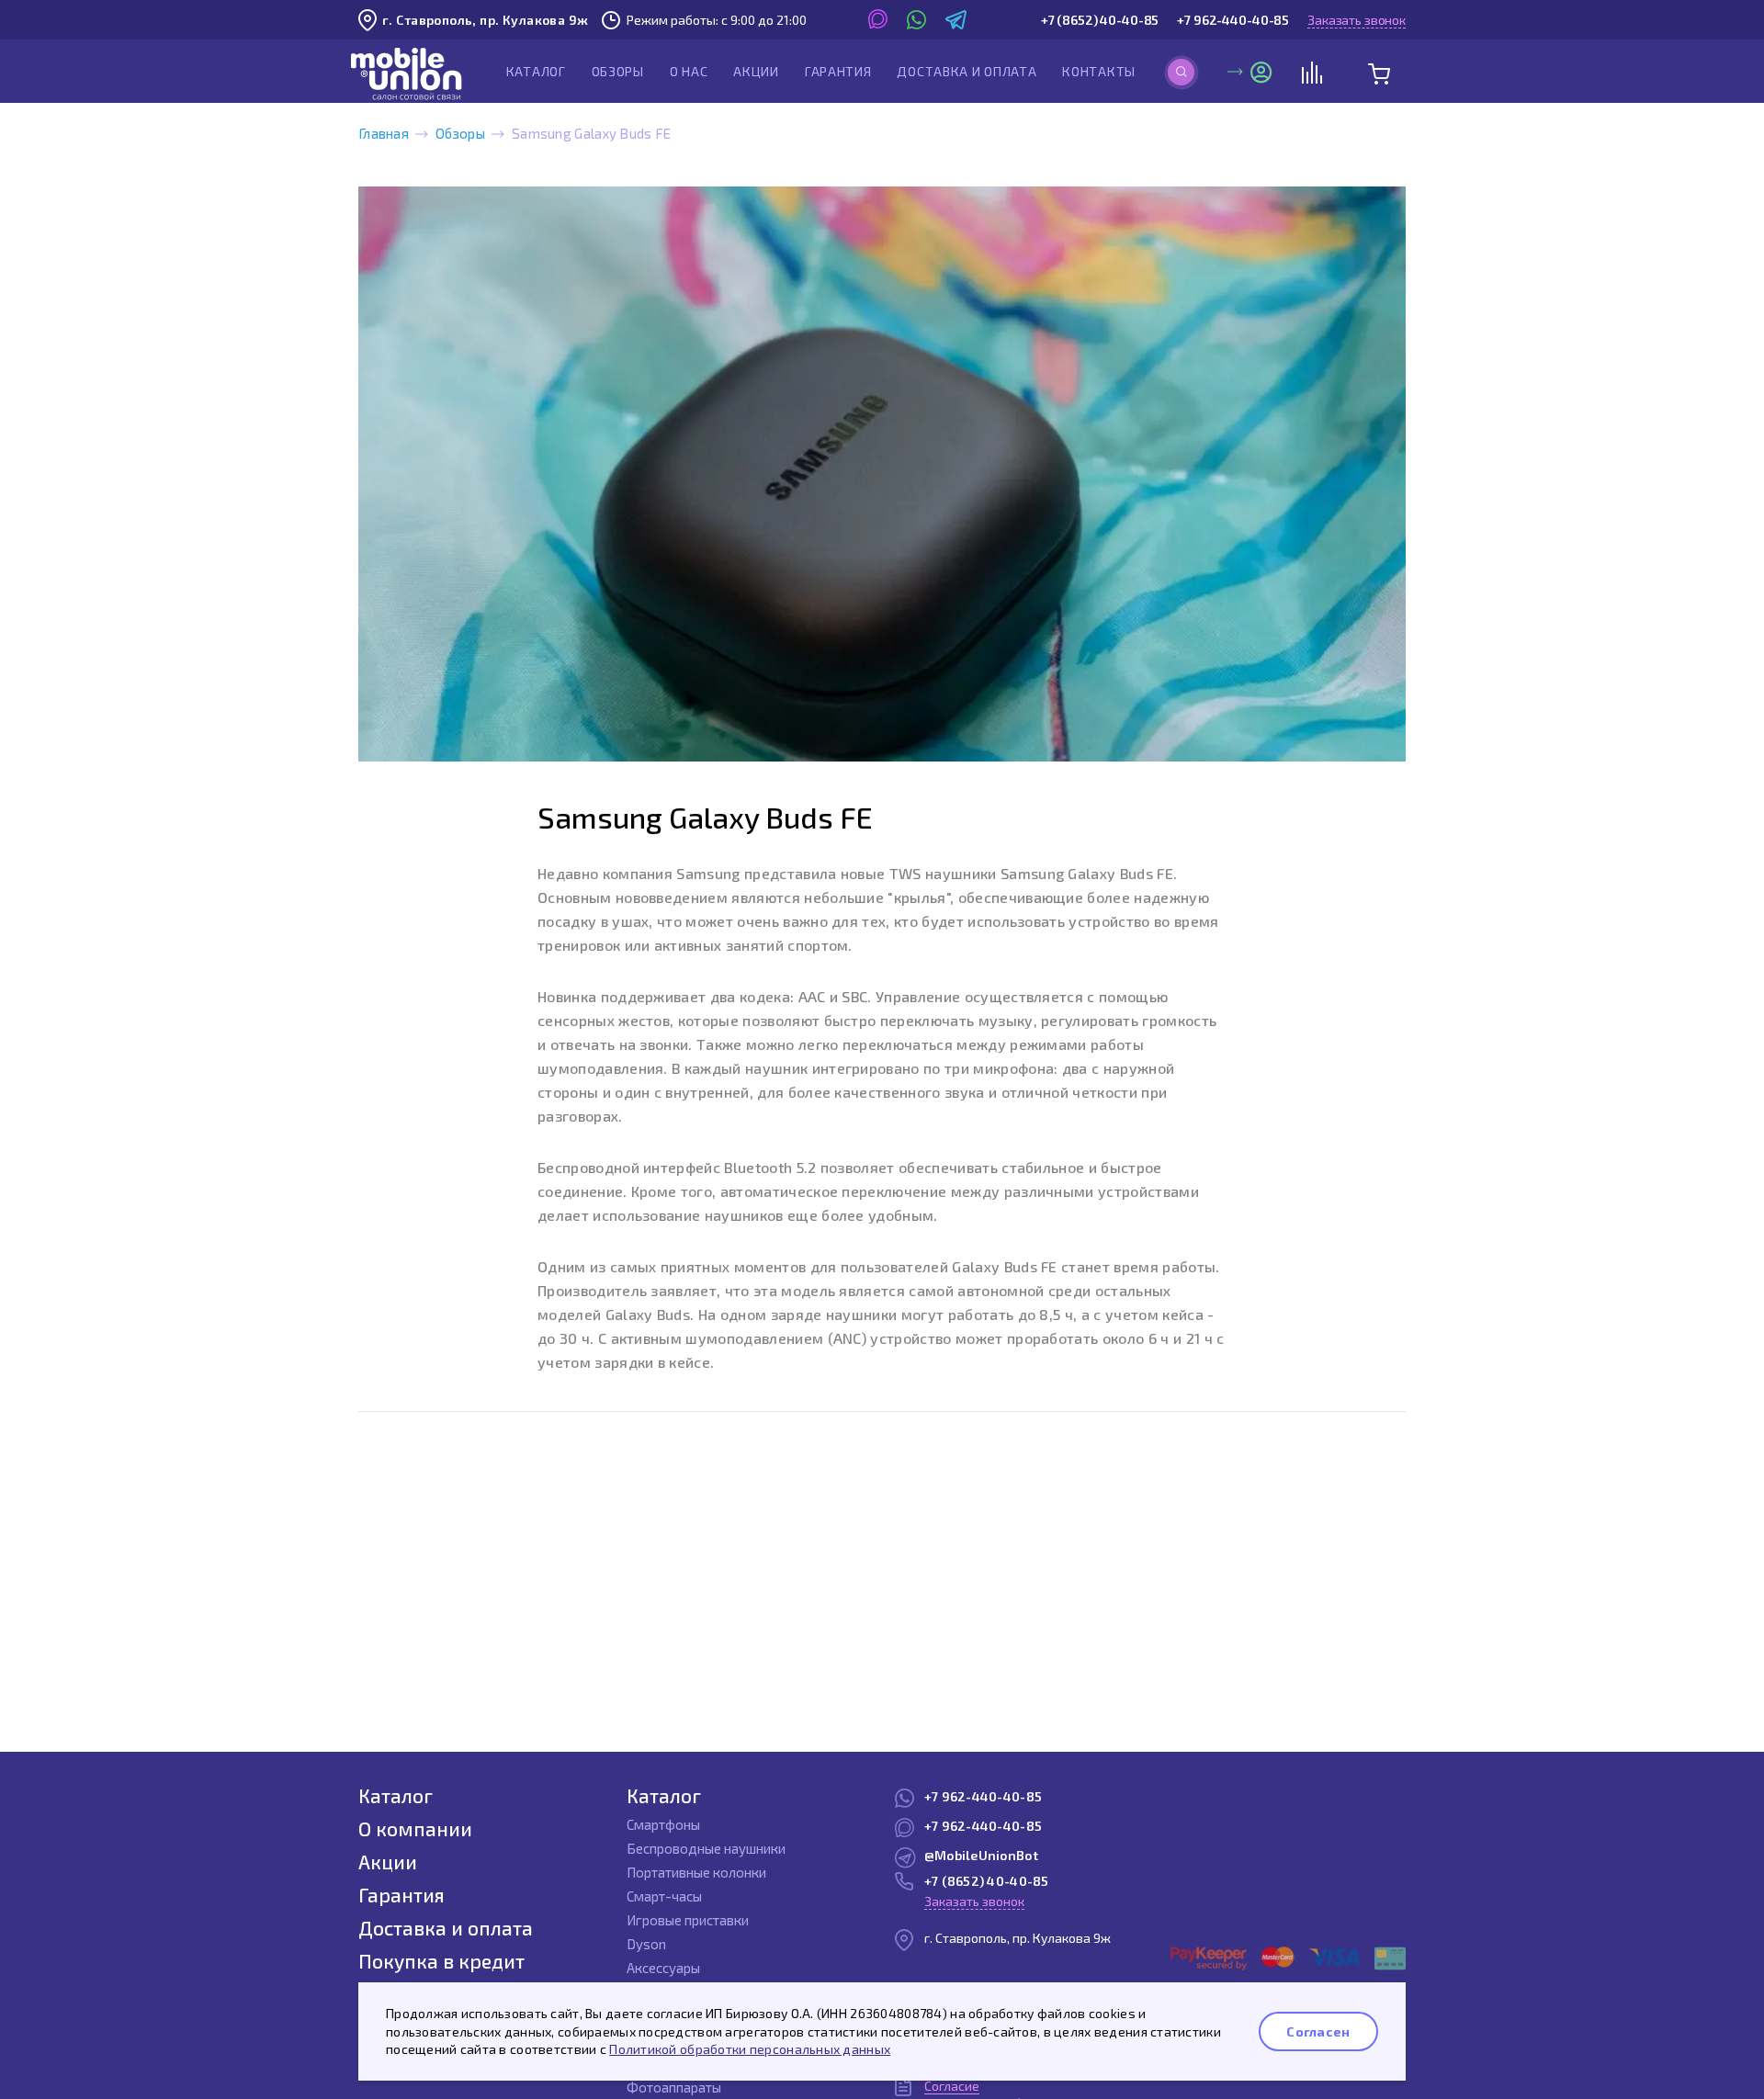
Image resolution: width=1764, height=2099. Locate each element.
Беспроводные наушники (706, 1848)
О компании (415, 1828)
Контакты (1099, 71)
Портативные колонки (696, 1872)
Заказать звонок (1357, 20)
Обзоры (618, 71)
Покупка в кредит (441, 1961)
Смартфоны (663, 1824)
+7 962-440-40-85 (1233, 20)
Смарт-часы (664, 1896)
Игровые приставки (688, 1920)
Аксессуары (663, 1968)
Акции (756, 71)
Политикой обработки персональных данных (750, 2049)
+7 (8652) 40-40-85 (1100, 20)
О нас (689, 71)
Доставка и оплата (967, 71)
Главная (384, 133)
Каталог (536, 71)
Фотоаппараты (674, 2087)
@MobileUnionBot (981, 1855)
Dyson (646, 1944)
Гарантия (838, 71)
